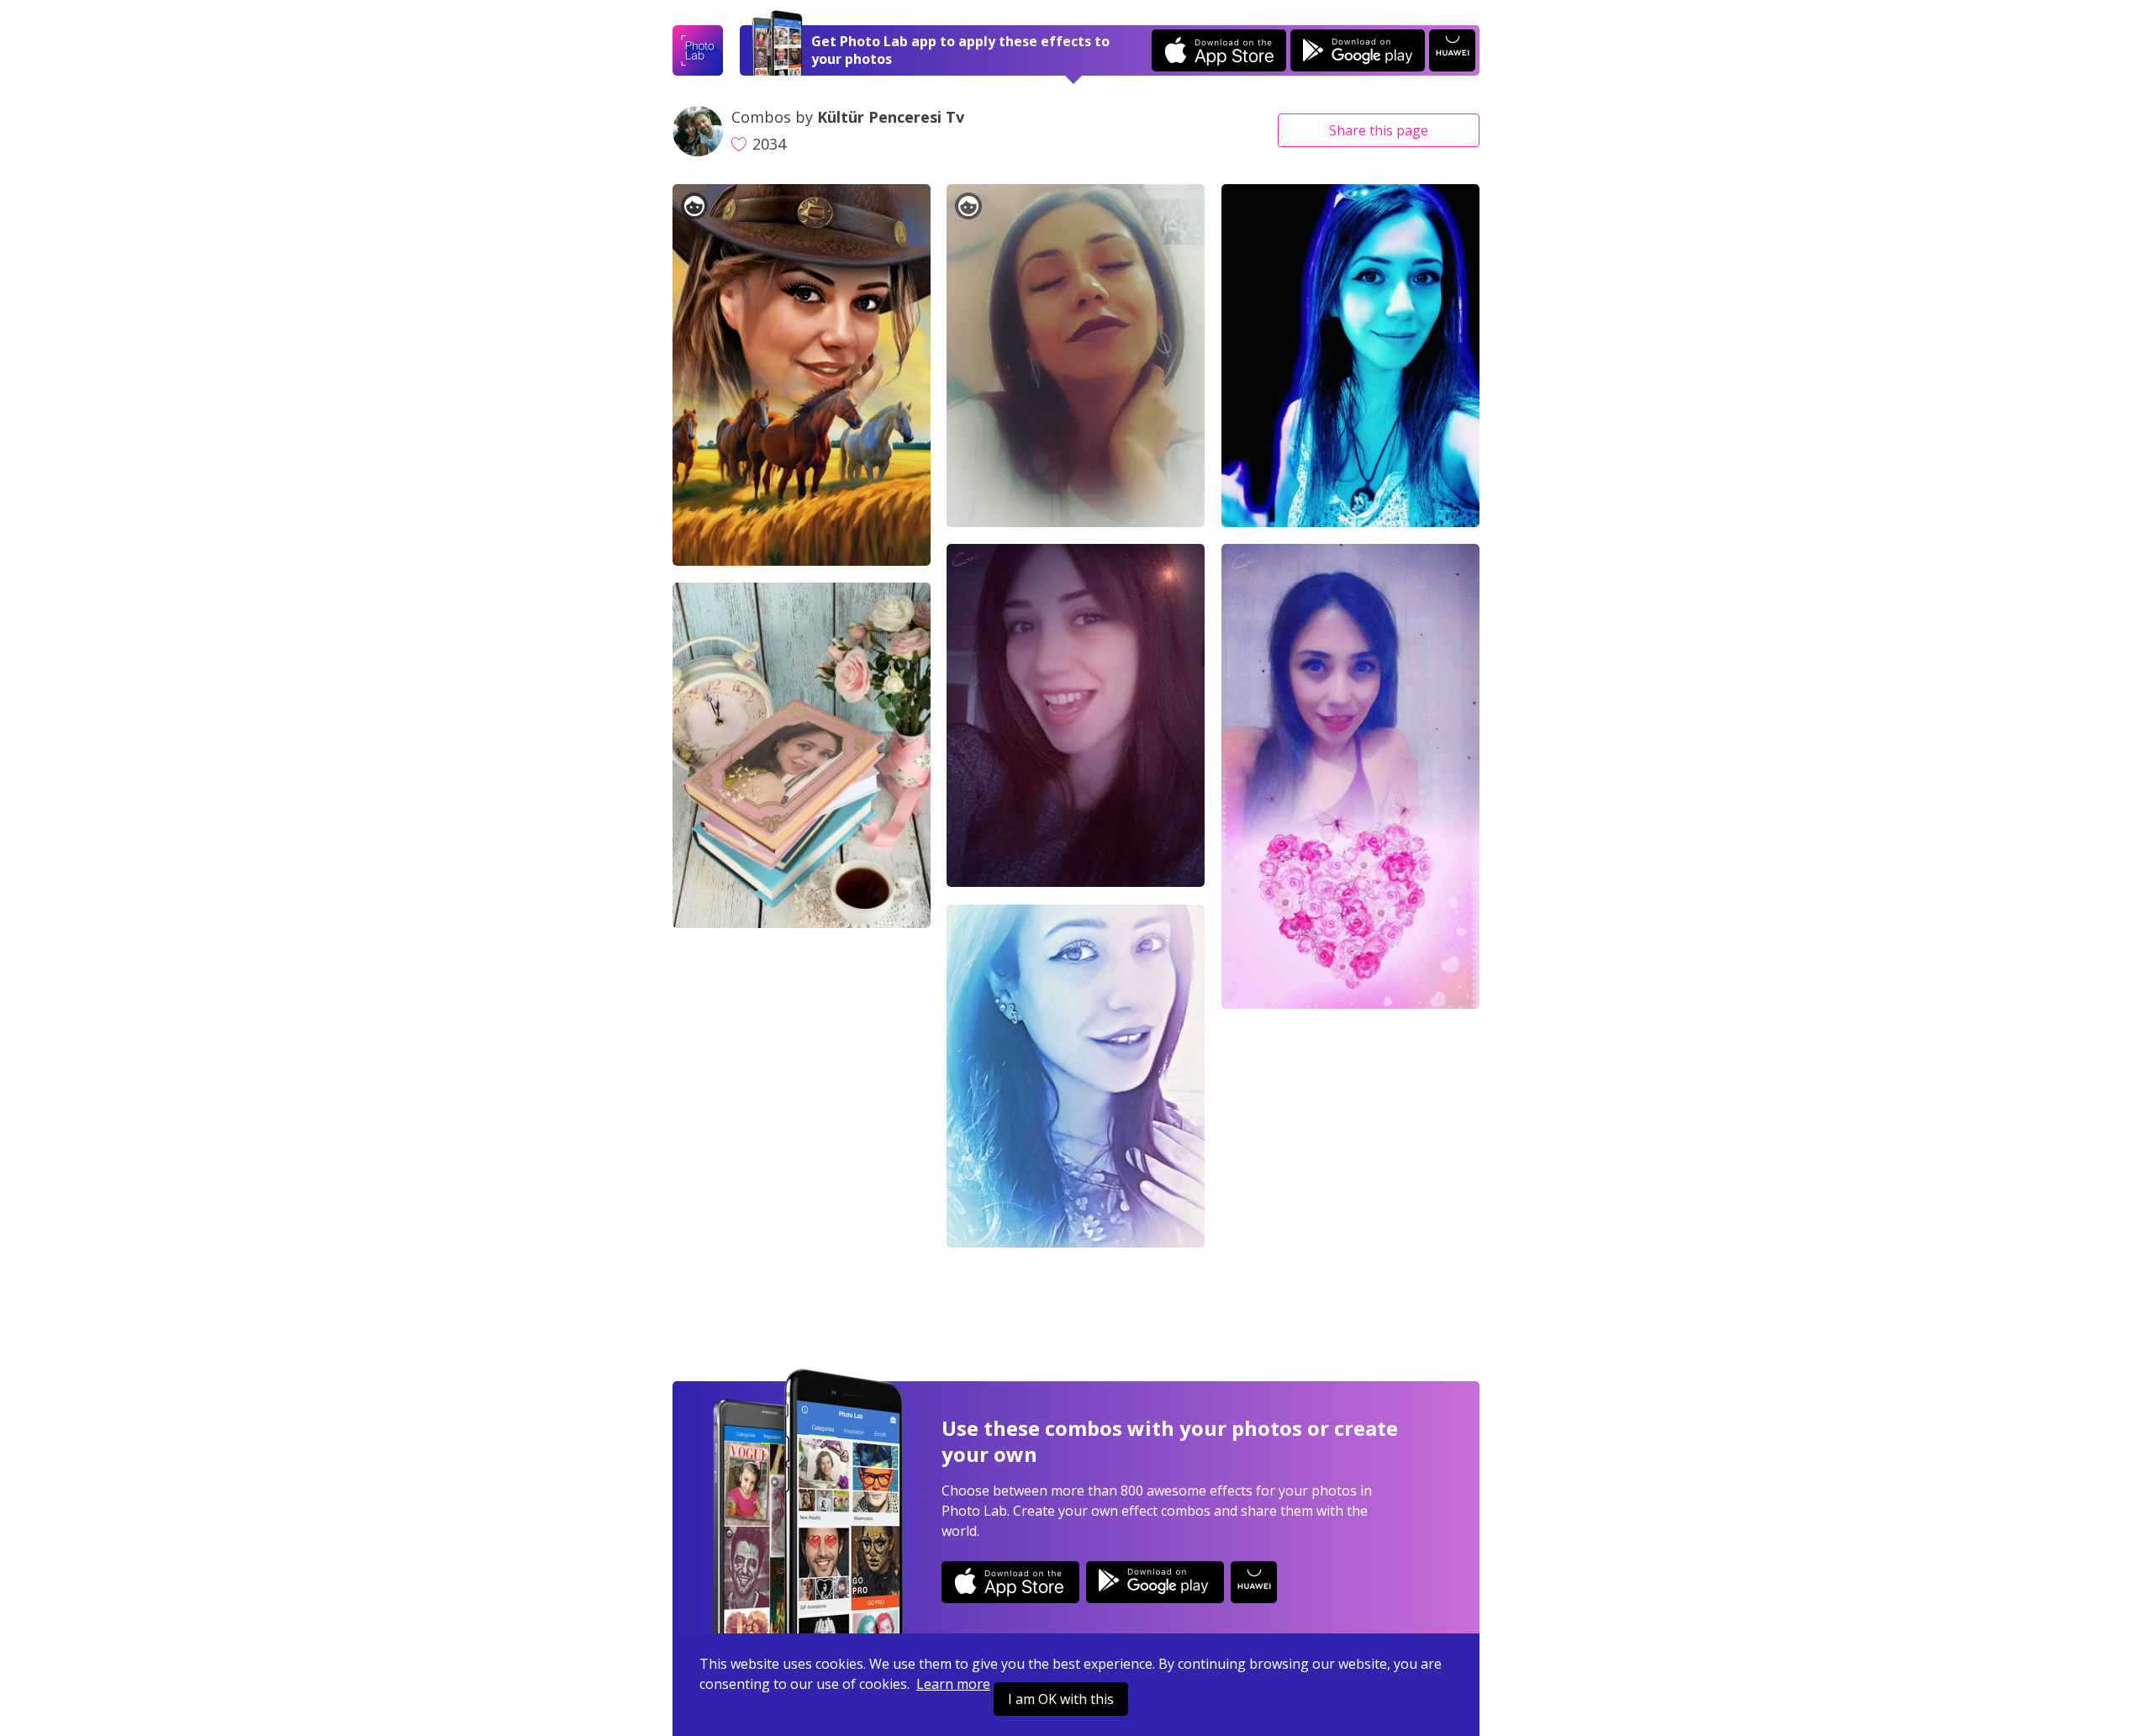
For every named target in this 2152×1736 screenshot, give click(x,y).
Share (1379, 130)
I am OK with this (1061, 1699)
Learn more (953, 1684)
